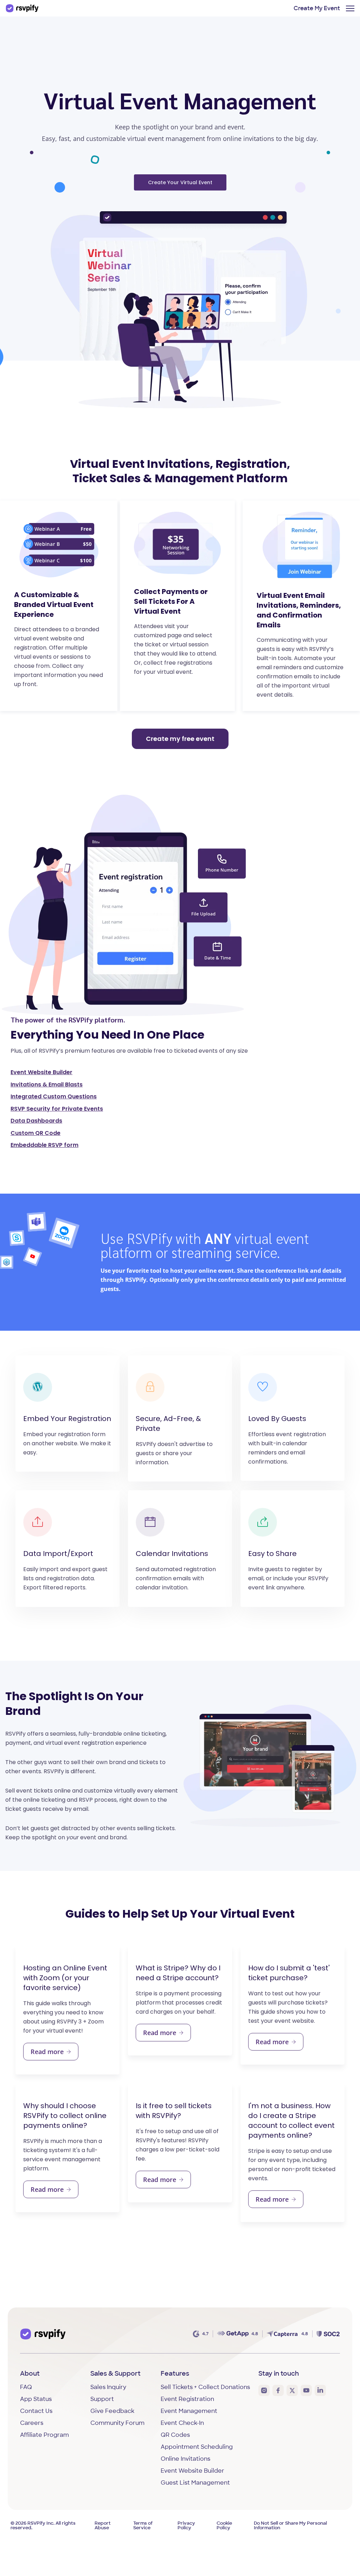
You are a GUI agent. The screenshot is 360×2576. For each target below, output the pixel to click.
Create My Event (317, 9)
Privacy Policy (186, 2526)
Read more (47, 2052)
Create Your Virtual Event (180, 182)
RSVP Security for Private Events (57, 1109)
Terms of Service (143, 2526)
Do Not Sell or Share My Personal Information (290, 2526)
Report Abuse (103, 2526)
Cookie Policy (224, 2526)
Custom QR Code (36, 1133)
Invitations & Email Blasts (47, 1084)
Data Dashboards (36, 1121)
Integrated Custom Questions (54, 1096)
